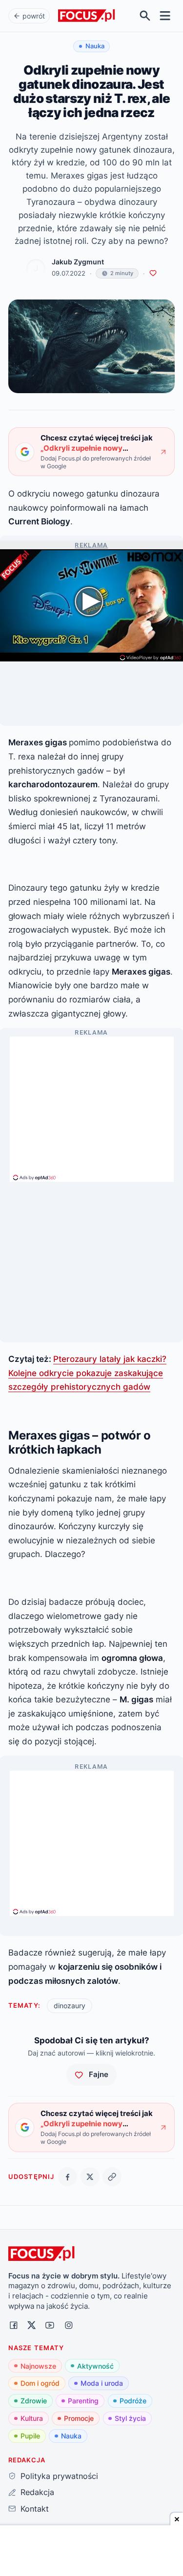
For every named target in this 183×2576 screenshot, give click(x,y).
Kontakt (34, 2509)
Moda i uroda (102, 2383)
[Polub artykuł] (153, 273)
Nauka (71, 2436)
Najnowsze (38, 2366)
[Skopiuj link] (112, 2177)
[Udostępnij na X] (90, 2177)
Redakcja (37, 2492)
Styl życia (130, 2418)
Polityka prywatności (59, 2476)
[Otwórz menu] (165, 16)
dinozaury (70, 2006)
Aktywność (95, 2366)
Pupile (30, 2436)
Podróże (133, 2401)
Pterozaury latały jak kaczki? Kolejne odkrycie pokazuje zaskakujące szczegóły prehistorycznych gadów (87, 1373)
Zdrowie (34, 2401)
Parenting (83, 2401)
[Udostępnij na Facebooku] (68, 2177)
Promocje (79, 2418)
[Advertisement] (92, 1105)
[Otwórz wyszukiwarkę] (145, 16)
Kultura (32, 2418)
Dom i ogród (40, 2383)
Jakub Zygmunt (78, 262)
